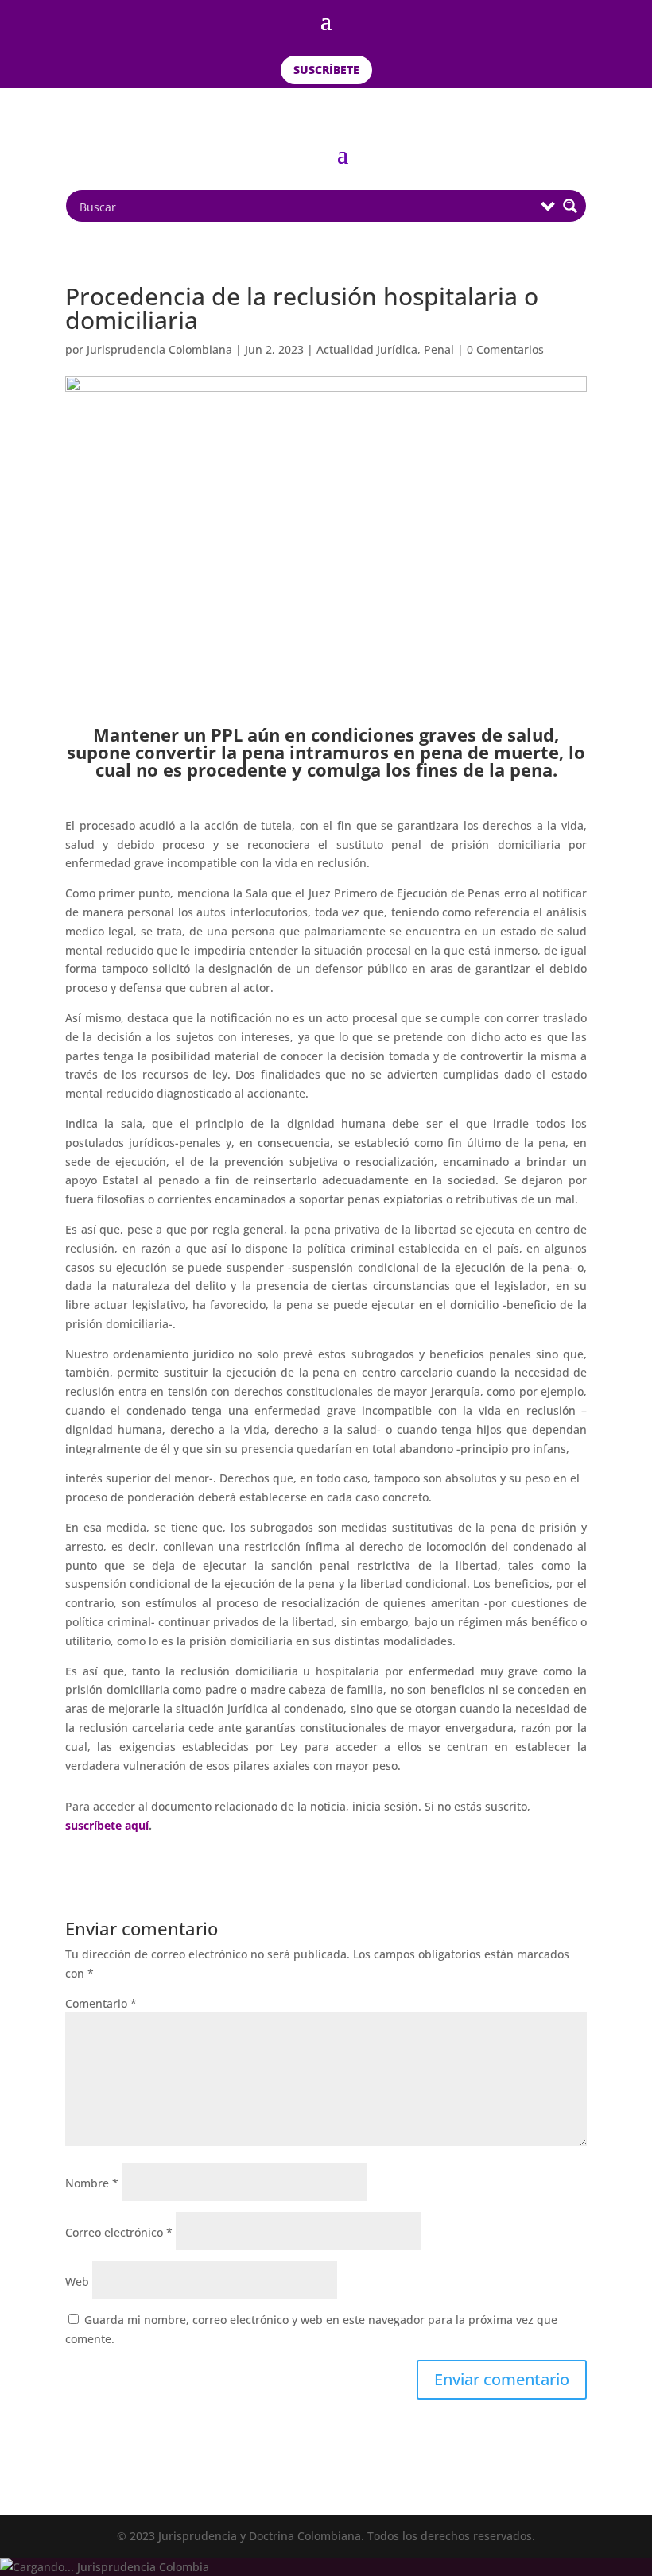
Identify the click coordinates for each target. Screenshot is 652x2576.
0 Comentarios (505, 349)
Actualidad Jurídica (367, 349)
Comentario (101, 2003)
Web (77, 2282)
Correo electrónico (119, 2232)
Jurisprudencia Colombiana (159, 349)
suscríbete (326, 70)
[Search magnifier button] (570, 206)
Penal (439, 349)
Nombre (92, 2183)
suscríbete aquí (107, 1825)
